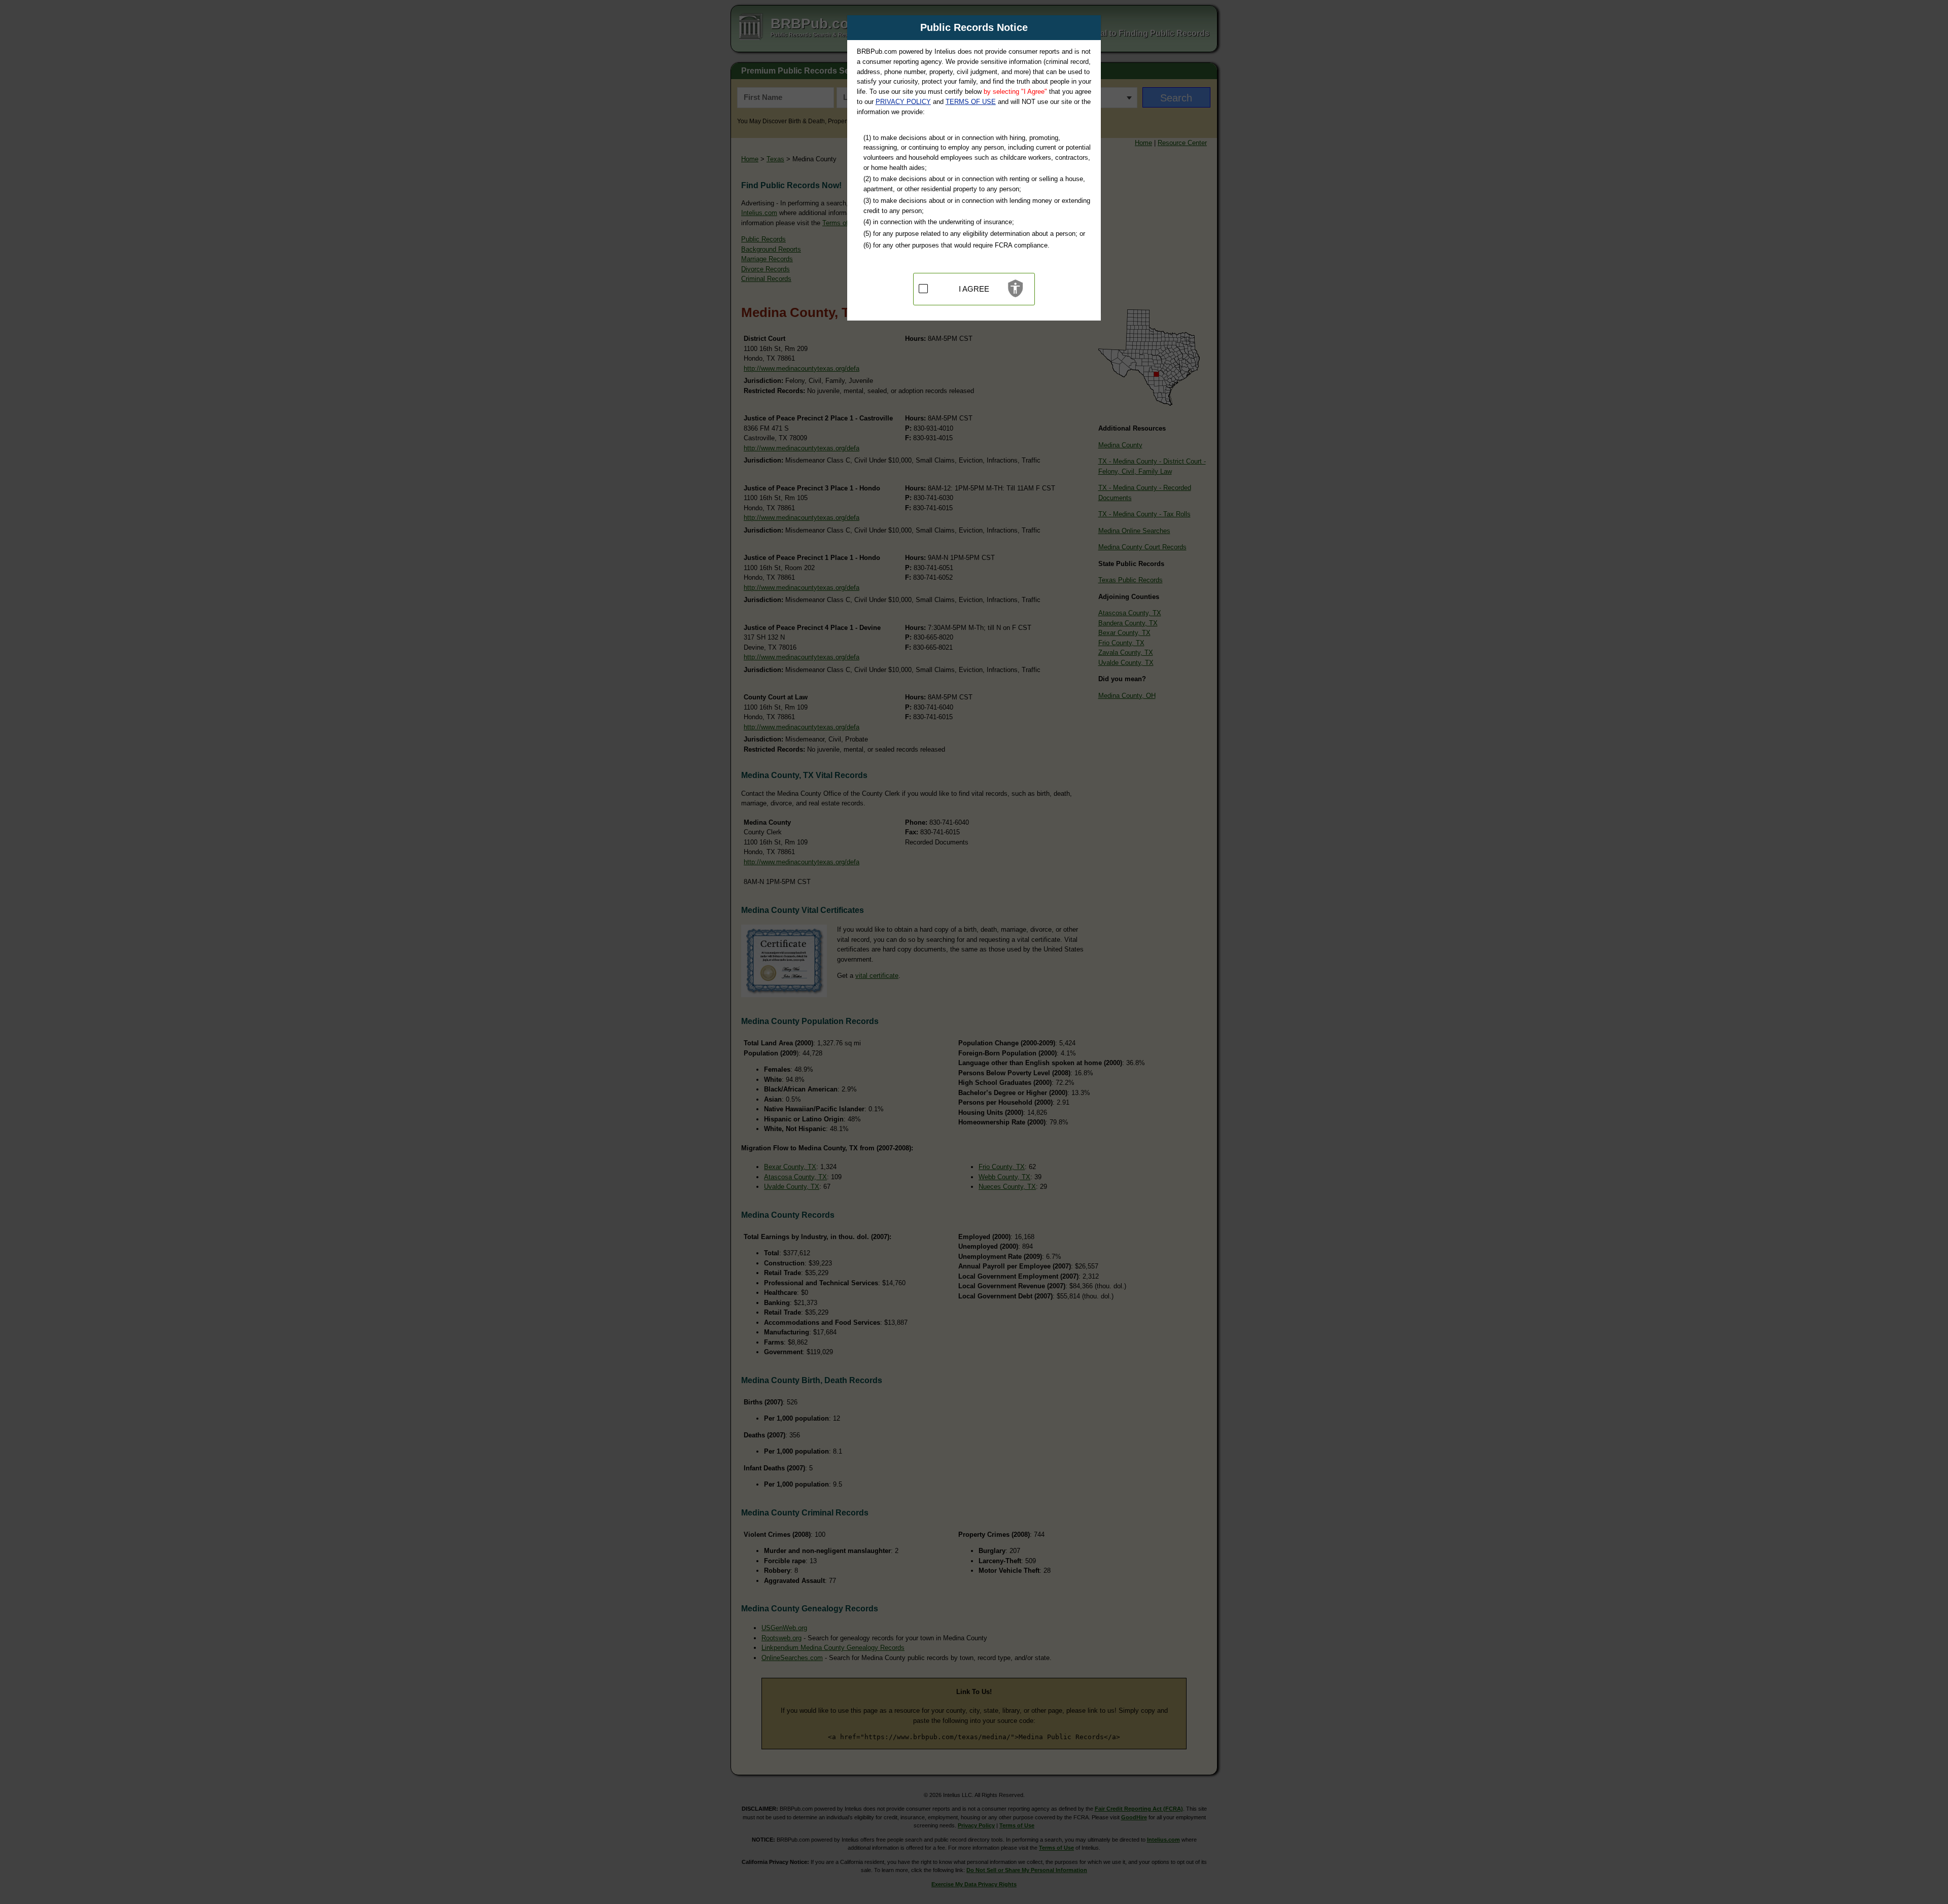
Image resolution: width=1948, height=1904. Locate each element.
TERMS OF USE (971, 102)
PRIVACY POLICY (903, 102)
